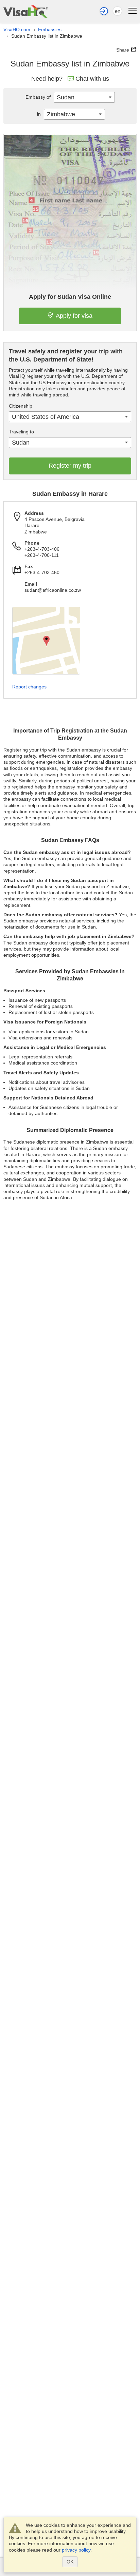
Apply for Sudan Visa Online (70, 297)
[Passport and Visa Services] (26, 11)
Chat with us (92, 79)
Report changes (29, 687)
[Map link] (46, 641)
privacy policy (76, 2550)
